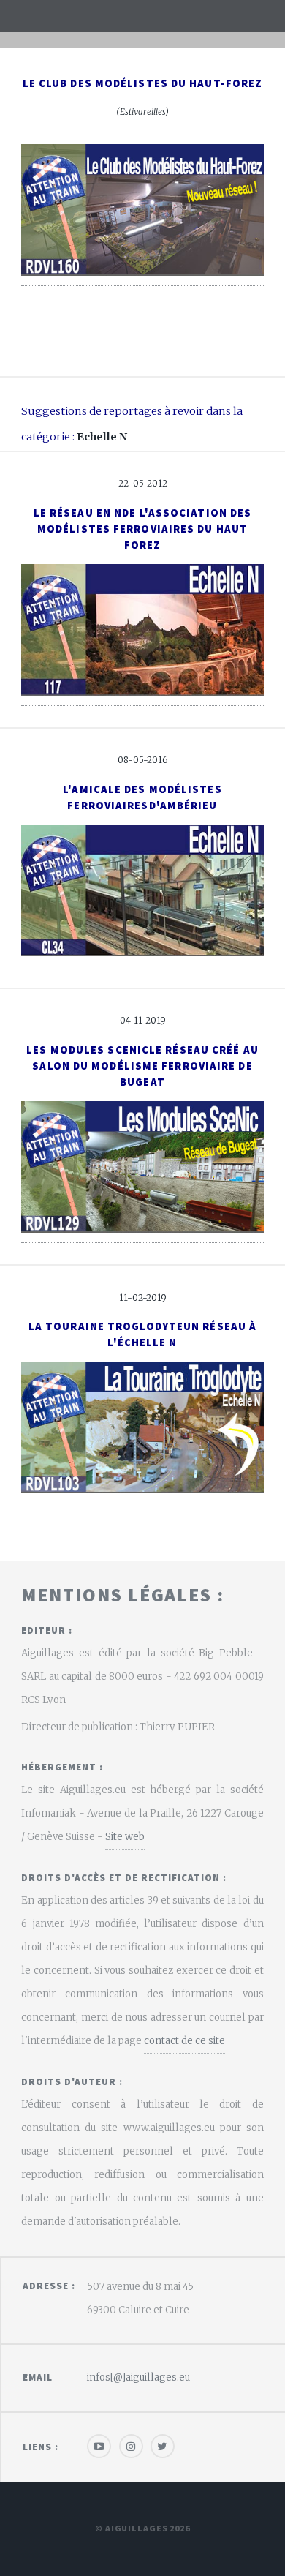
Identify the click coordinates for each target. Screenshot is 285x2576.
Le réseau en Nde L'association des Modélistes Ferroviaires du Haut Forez (142, 529)
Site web (125, 1837)
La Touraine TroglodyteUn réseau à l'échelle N (142, 1334)
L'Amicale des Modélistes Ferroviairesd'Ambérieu (142, 797)
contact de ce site (185, 2041)
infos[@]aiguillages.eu (138, 2377)
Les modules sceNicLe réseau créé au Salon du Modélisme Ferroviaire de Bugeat (142, 1066)
